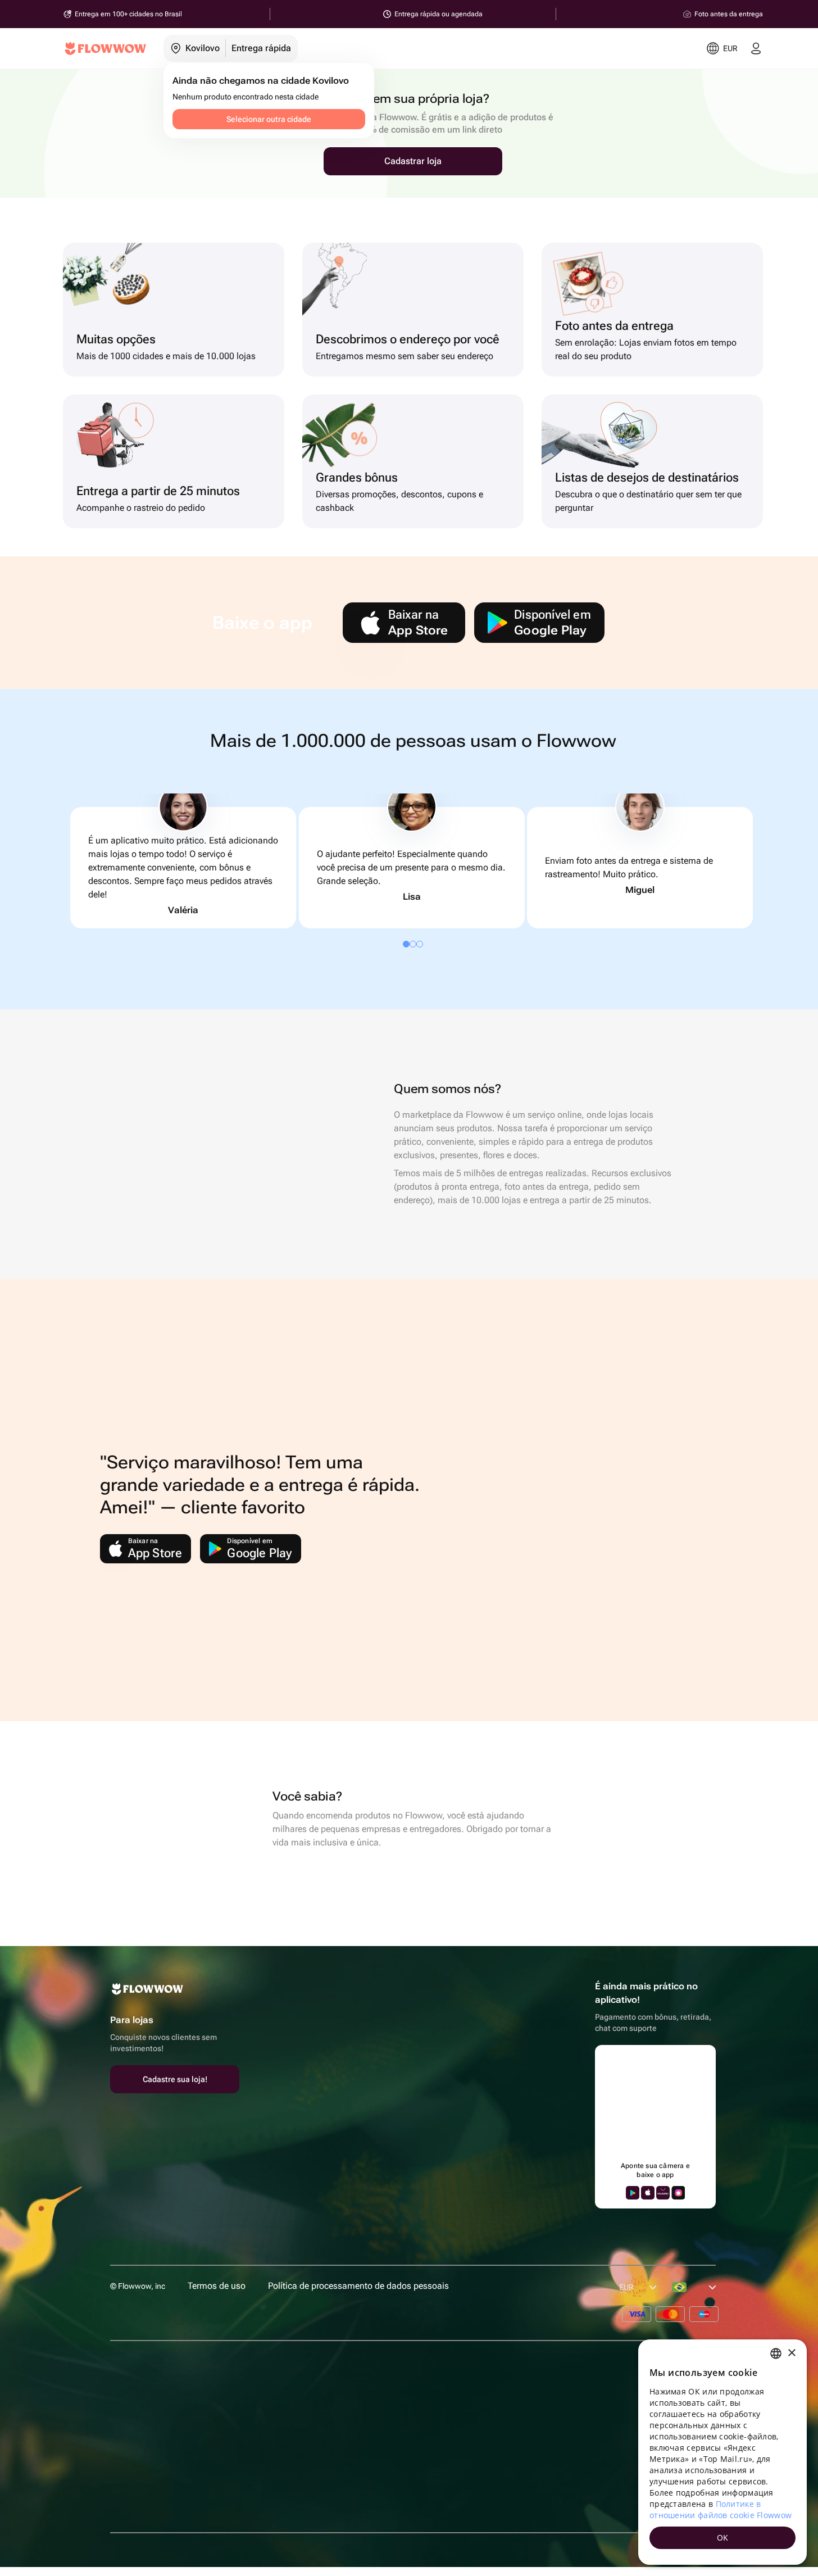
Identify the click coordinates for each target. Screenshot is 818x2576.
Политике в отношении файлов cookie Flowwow (721, 2509)
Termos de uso (217, 2286)
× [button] (791, 2353)
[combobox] (776, 2353)
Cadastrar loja (413, 161)
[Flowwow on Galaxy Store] (678, 2193)
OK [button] (723, 2538)
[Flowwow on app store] (648, 2193)
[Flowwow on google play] (633, 2193)
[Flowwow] (105, 48)
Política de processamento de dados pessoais (358, 2286)
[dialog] (722, 2452)
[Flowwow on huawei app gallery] (663, 2193)
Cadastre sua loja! (175, 2079)
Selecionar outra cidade (269, 119)
